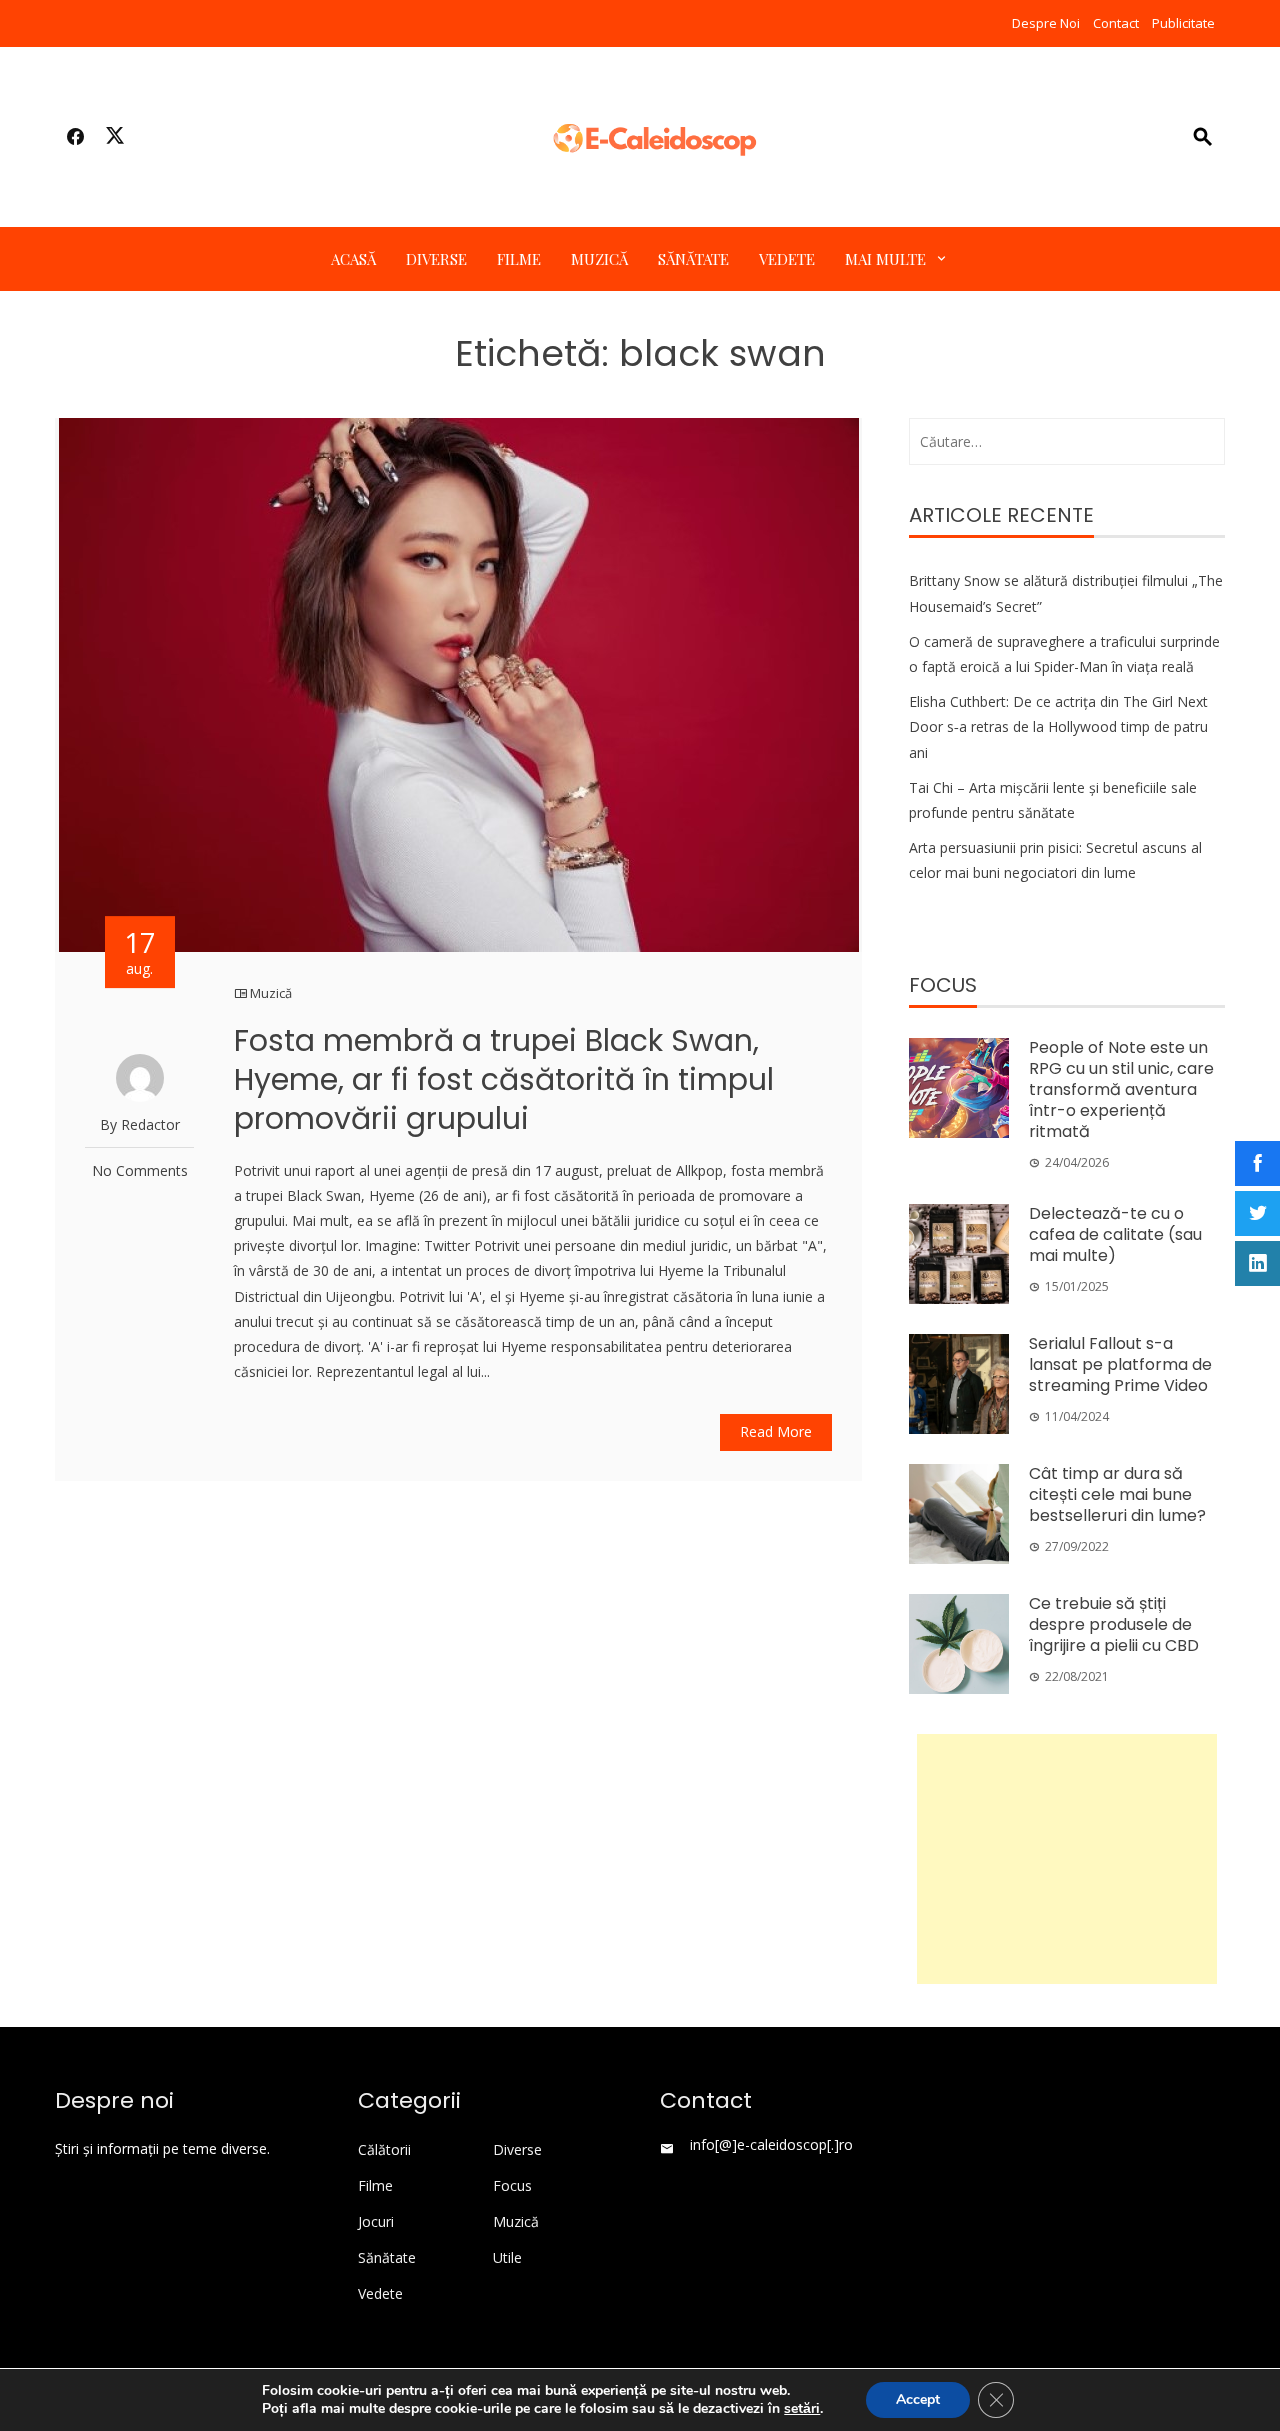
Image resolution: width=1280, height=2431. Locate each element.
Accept (918, 2399)
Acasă (353, 259)
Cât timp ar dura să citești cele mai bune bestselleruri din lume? (1117, 1494)
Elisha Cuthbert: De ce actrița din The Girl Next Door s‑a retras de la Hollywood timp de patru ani (1058, 726)
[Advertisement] (1067, 1859)
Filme (519, 259)
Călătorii (384, 2150)
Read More (776, 1431)
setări (802, 2409)
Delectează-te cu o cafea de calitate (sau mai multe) (1115, 1234)
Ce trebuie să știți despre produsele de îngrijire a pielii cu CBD (1114, 1624)
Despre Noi (1046, 23)
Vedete (787, 259)
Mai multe (885, 259)
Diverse (436, 259)
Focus (512, 2186)
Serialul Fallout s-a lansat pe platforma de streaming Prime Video (1120, 1364)
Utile (507, 2258)
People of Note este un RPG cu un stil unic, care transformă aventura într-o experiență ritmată (1121, 1089)
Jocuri (376, 2222)
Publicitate (1183, 23)
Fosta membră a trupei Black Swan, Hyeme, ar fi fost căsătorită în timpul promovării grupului (504, 1079)
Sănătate (693, 259)
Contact (1116, 23)
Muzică (599, 259)
